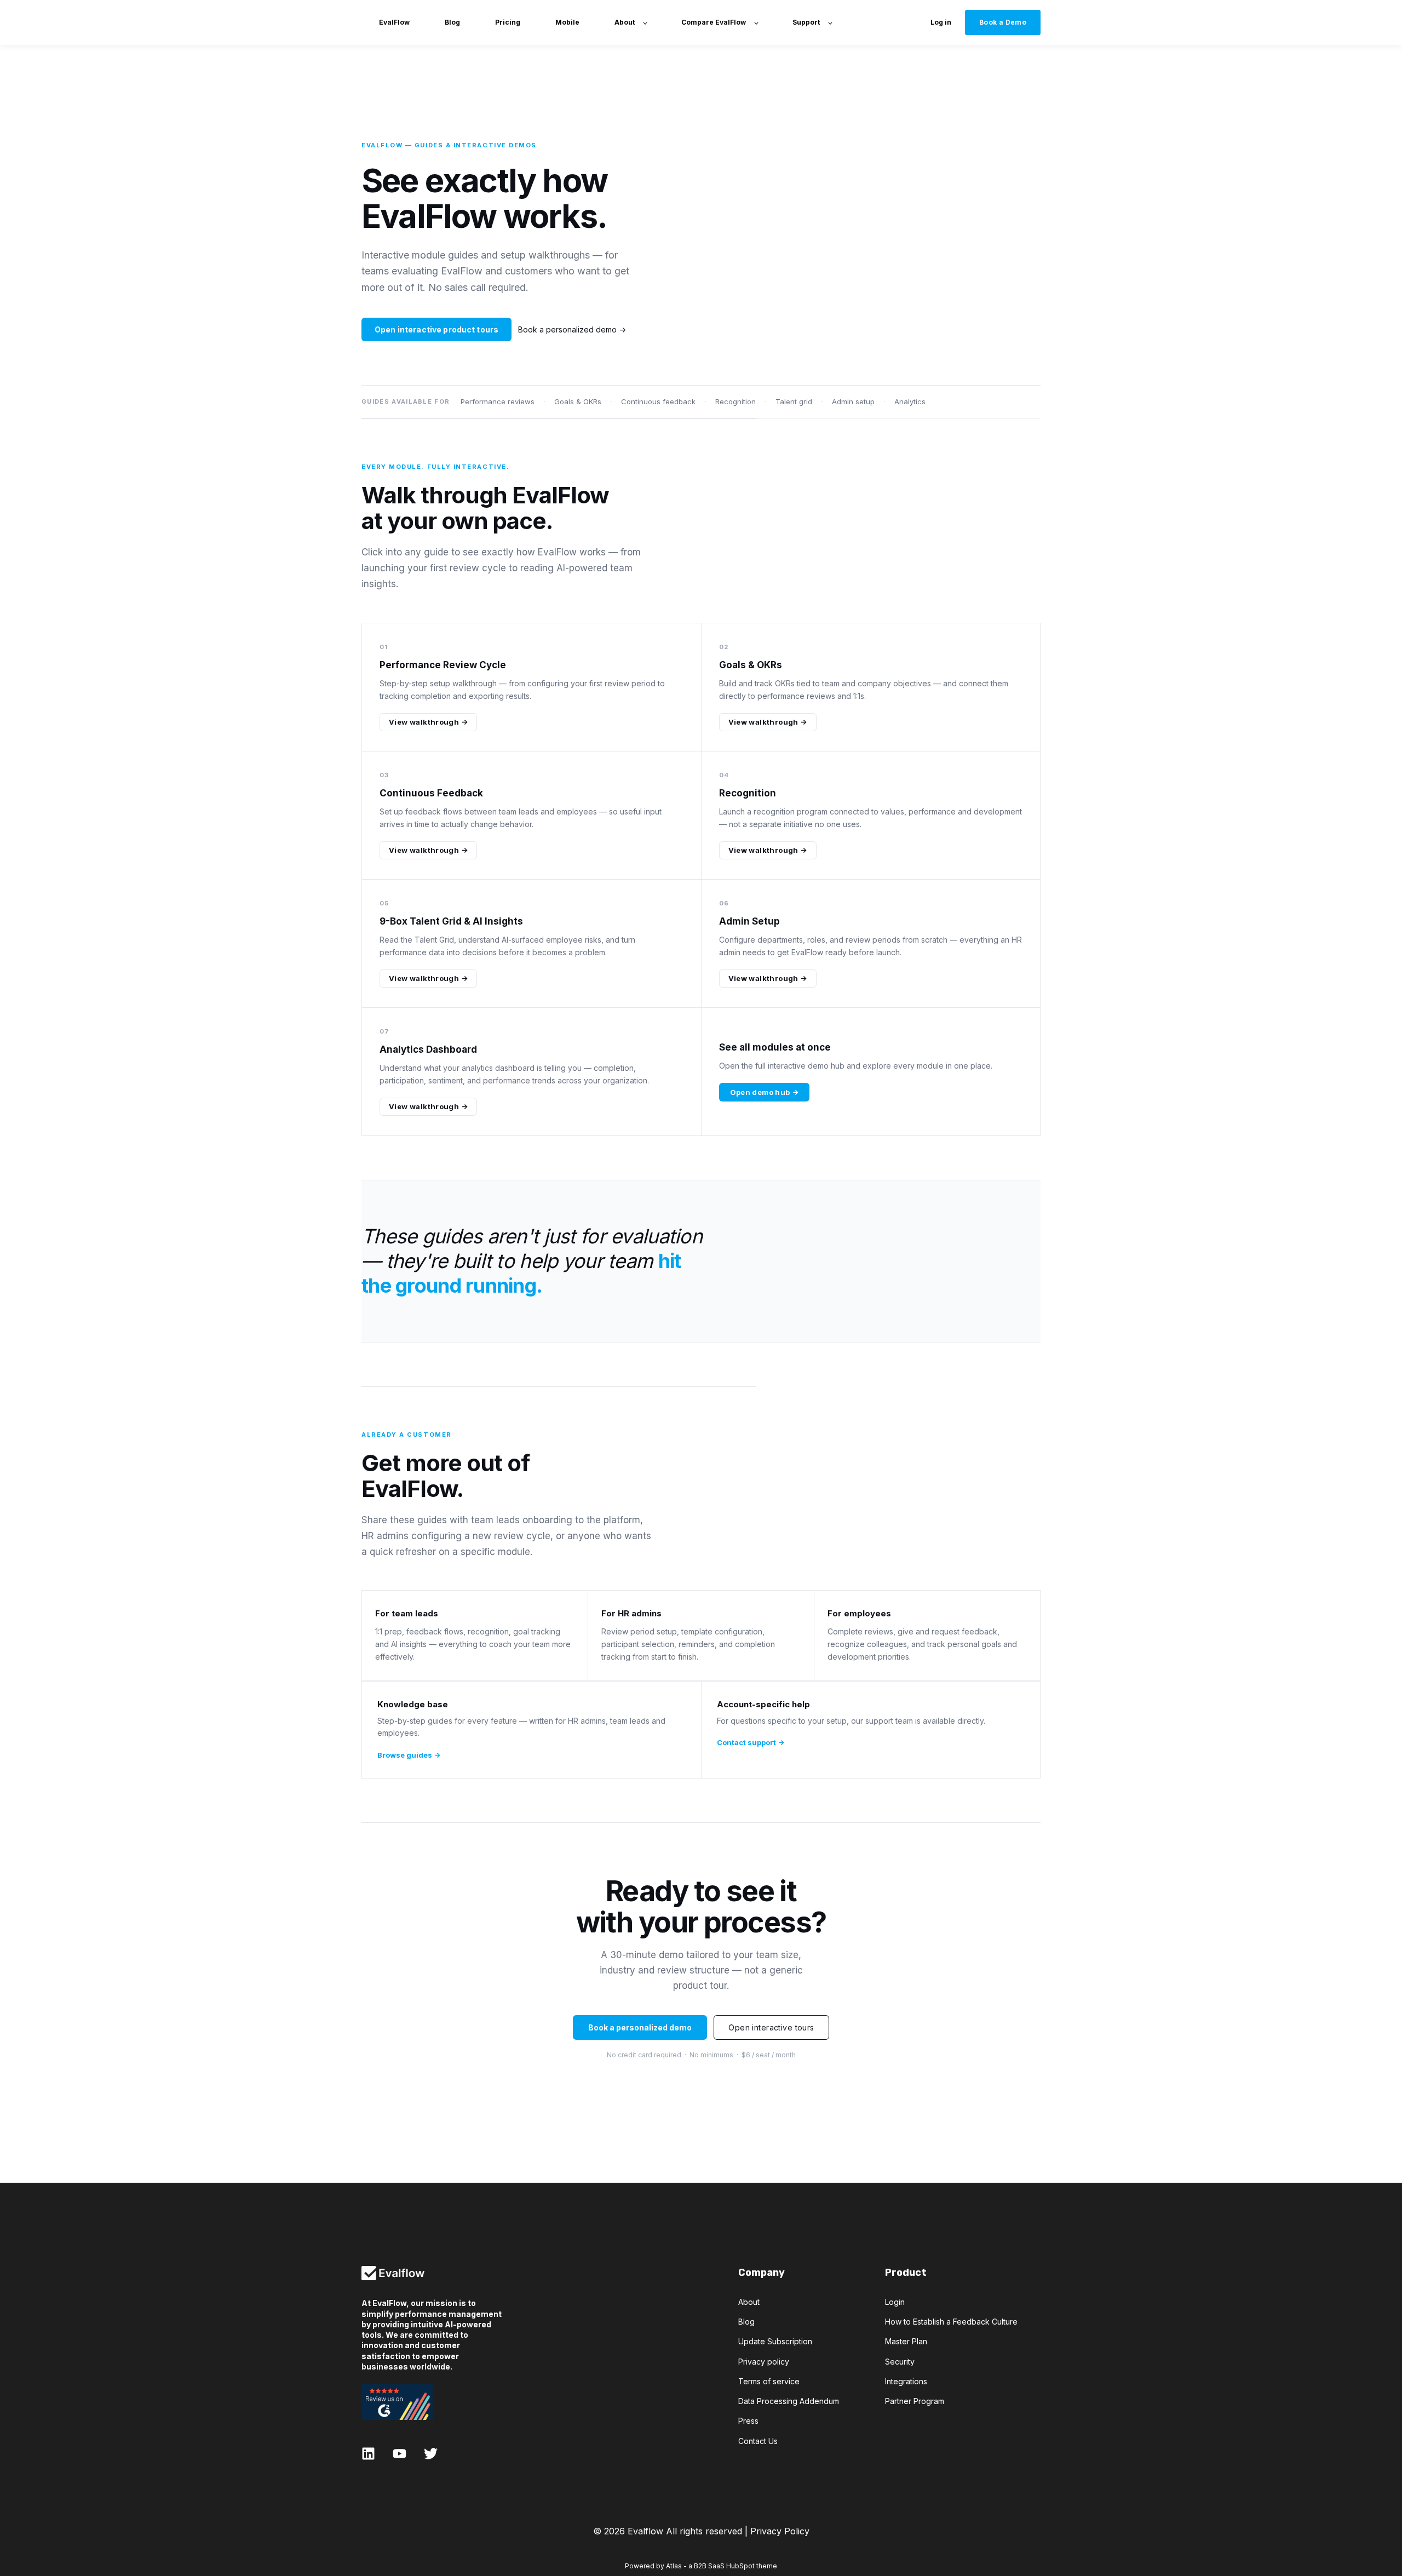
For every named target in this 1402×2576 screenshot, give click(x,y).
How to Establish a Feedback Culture (951, 2322)
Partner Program (915, 2401)
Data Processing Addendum (789, 2401)
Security (900, 2362)
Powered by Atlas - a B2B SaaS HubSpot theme (701, 2566)
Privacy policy (764, 2362)
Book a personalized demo (640, 2027)
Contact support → (751, 1742)
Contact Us (758, 2441)
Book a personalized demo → (572, 329)
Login (895, 2302)
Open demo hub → (765, 1092)
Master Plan (906, 2341)
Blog (746, 2322)
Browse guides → (409, 1755)
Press (748, 2421)
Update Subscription (775, 2341)
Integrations (906, 2381)
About (749, 2302)
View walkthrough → (428, 722)
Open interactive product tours (436, 329)
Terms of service (769, 2381)
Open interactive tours (771, 2027)
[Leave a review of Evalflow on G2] (432, 2402)
